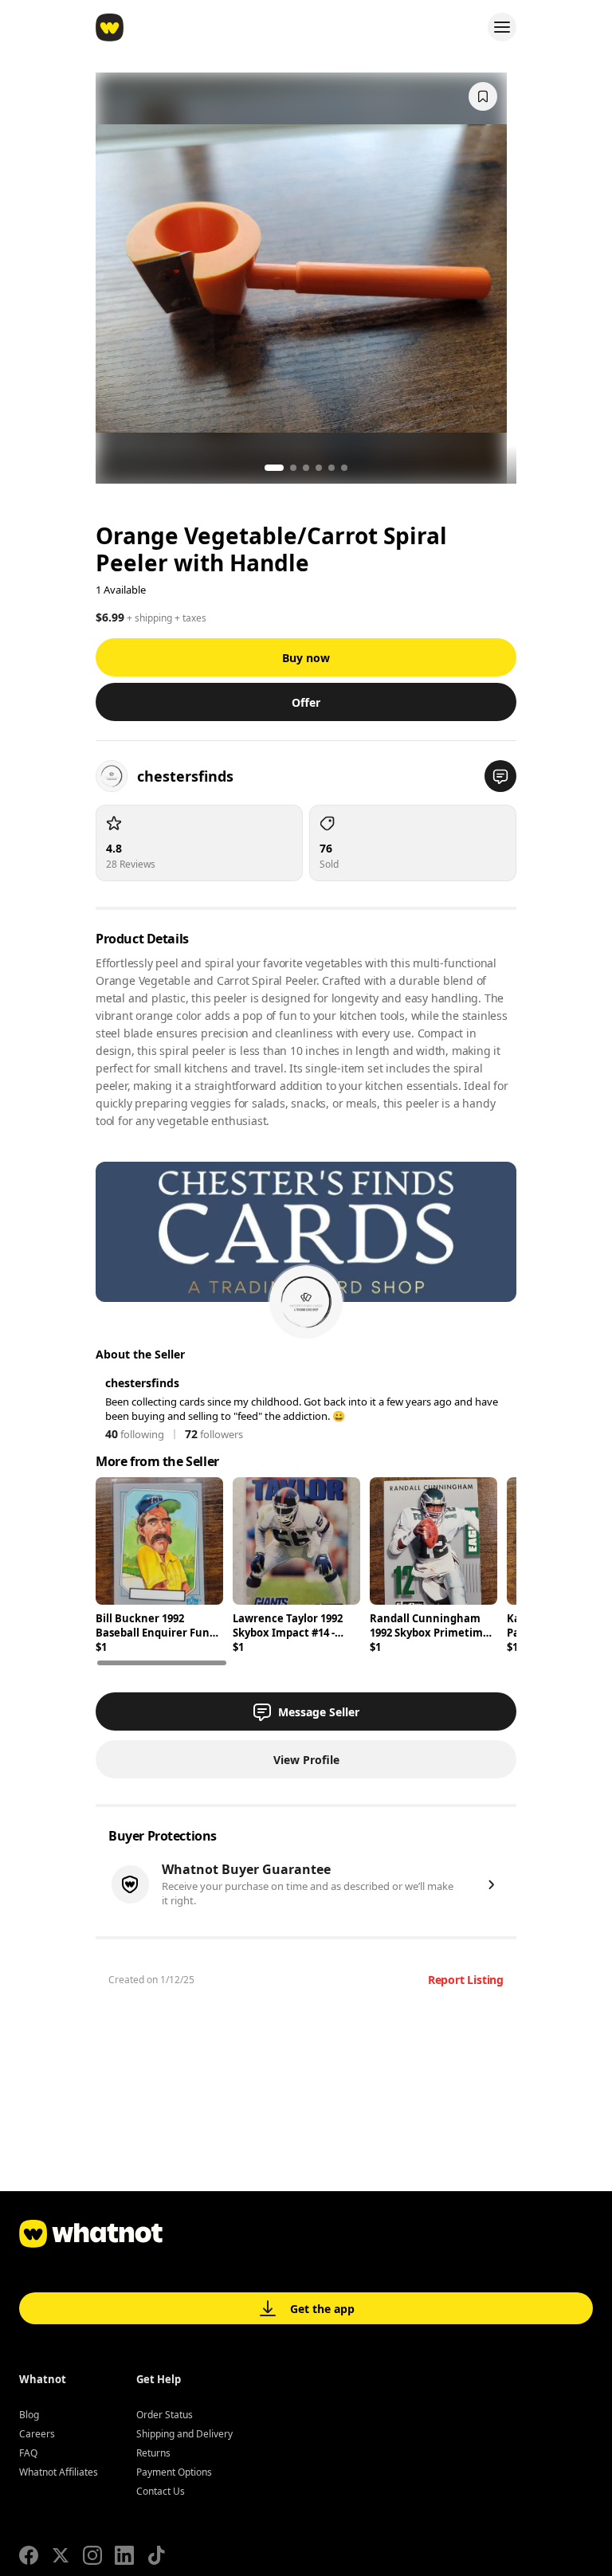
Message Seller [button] (319, 1712)
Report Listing (466, 1980)
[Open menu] (502, 27)
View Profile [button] (306, 1760)
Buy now (306, 658)
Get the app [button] (322, 2309)
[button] (500, 776)
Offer (306, 702)
